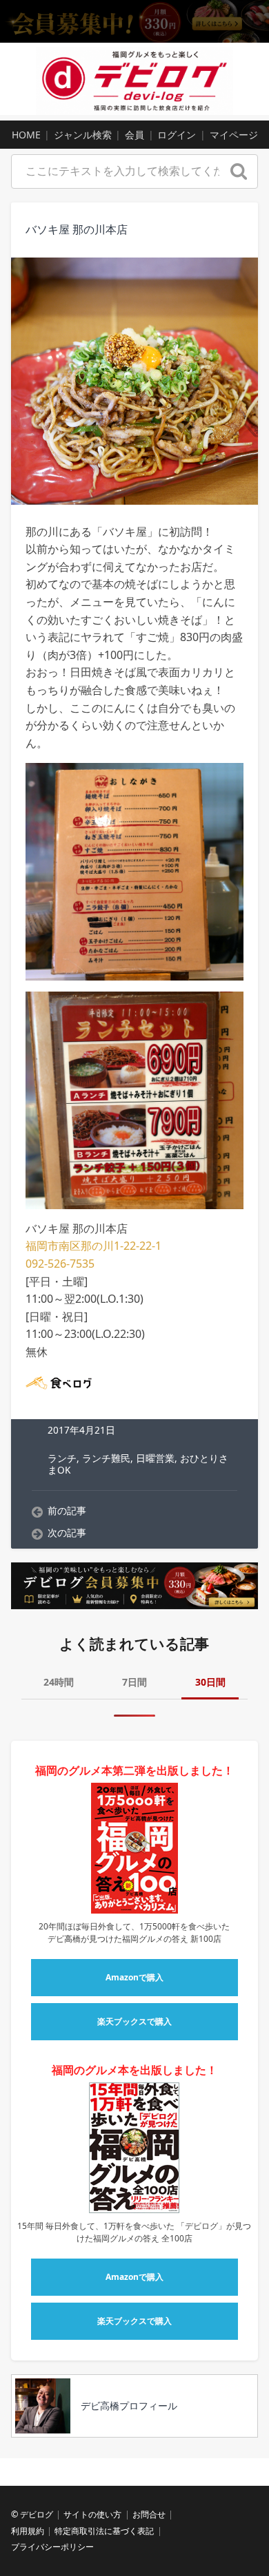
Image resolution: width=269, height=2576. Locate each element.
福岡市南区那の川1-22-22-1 (93, 1246)
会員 (134, 135)
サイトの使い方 (92, 2514)
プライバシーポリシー (52, 2547)
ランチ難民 (106, 1458)
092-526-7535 (60, 1264)
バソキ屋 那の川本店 (77, 229)
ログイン (177, 135)
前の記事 (67, 1511)
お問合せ (149, 2514)
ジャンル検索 (83, 135)
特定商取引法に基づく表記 (104, 2531)
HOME (26, 135)
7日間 (134, 1682)
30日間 (210, 1682)
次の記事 (67, 1533)
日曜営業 (155, 1458)
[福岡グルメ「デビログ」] (134, 79)
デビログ (37, 2514)
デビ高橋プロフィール (129, 2406)
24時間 (59, 1682)
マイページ (234, 135)
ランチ (62, 1458)
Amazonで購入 (134, 1977)
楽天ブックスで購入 (134, 2021)
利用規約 (28, 2531)
